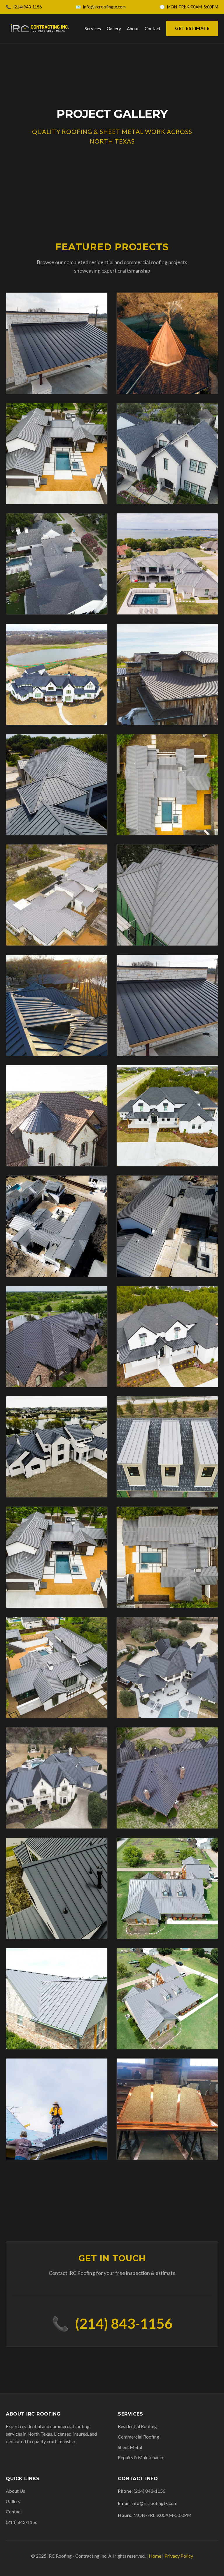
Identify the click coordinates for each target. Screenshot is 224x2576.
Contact (153, 29)
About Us (15, 2491)
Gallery (114, 29)
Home (155, 2556)
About (133, 29)
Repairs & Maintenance (141, 2457)
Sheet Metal (130, 2447)
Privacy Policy (179, 2556)
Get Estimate (192, 28)
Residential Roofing (137, 2426)
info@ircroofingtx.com (104, 7)
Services (93, 29)
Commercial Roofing (139, 2437)
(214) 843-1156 (28, 7)
